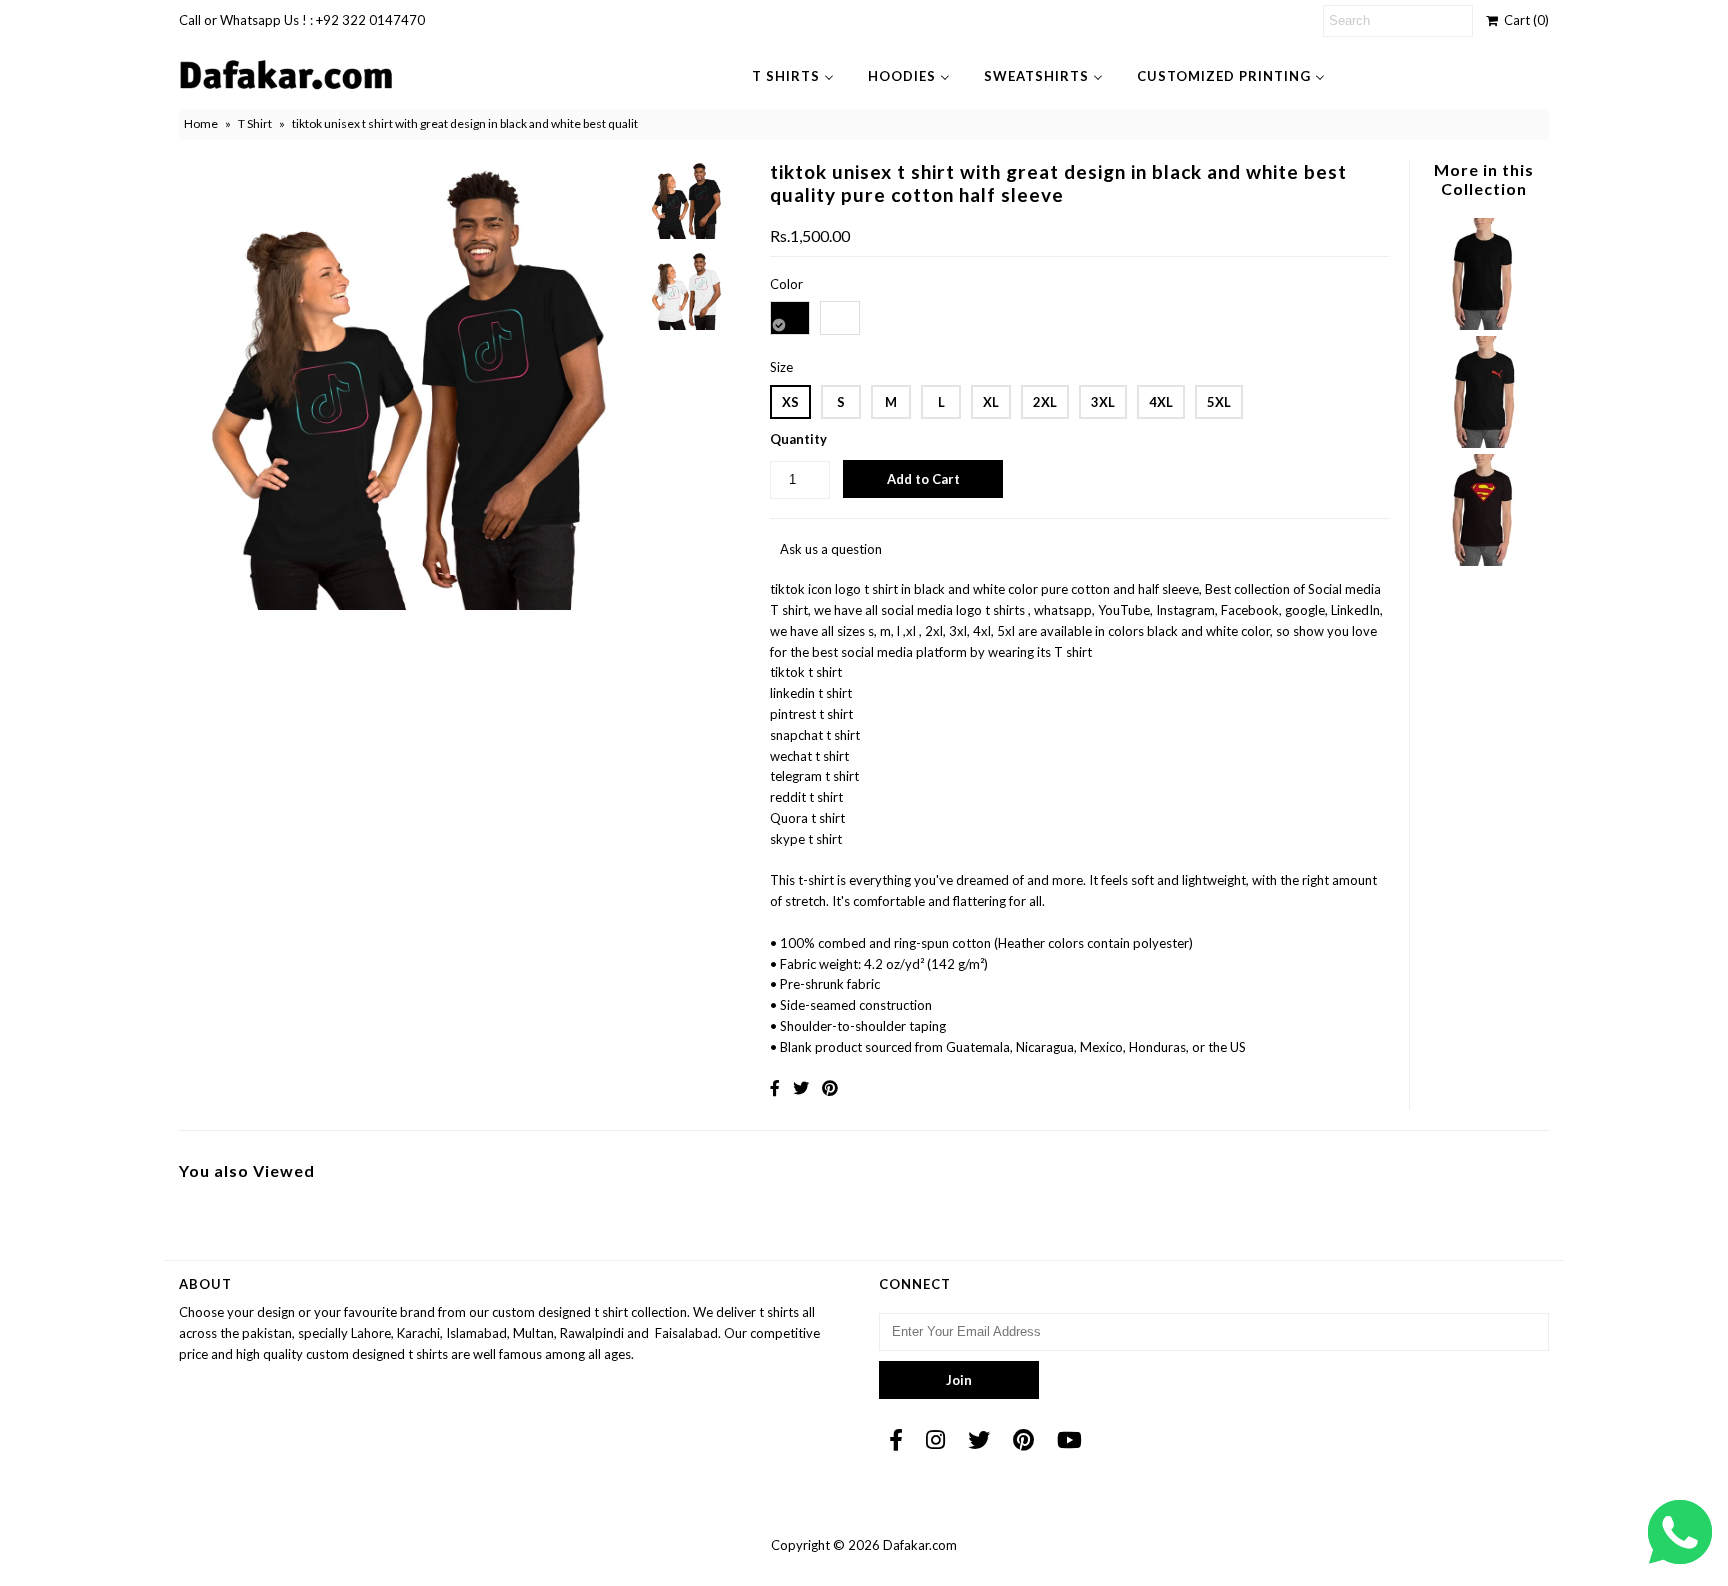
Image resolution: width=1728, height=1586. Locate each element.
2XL (1045, 402)
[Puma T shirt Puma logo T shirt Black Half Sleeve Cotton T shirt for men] (1483, 443)
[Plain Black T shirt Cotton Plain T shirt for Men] (1483, 325)
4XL (1161, 402)
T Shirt (255, 123)
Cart (1523, 20)
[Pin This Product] (830, 1087)
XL (991, 402)
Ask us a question (831, 549)
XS (790, 402)
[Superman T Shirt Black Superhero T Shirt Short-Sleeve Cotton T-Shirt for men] (1483, 561)
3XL (1103, 402)
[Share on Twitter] (801, 1087)
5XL (1219, 402)
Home (201, 123)
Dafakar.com (920, 1545)
